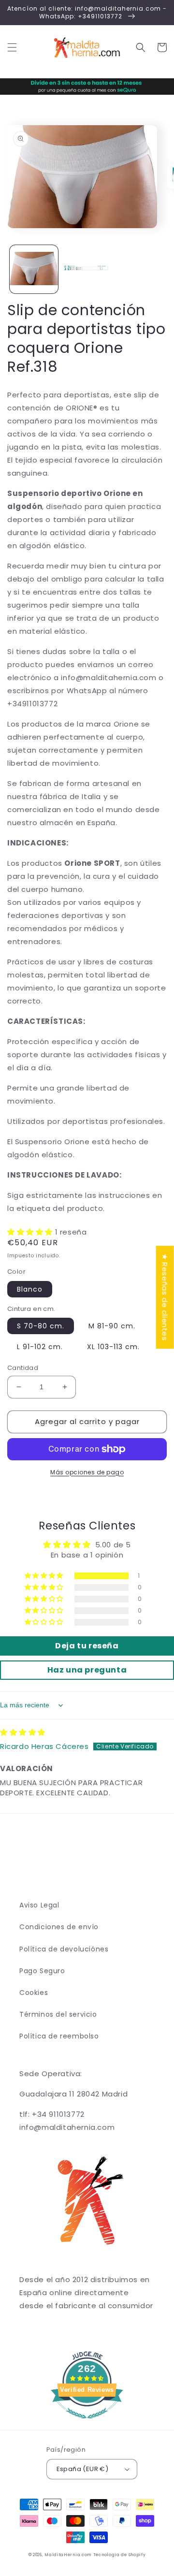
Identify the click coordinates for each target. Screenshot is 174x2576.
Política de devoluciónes (64, 1949)
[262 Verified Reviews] (87, 2423)
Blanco (30, 1289)
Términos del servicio (58, 2014)
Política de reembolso (59, 2036)
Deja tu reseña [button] (87, 1646)
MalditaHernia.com (68, 2555)
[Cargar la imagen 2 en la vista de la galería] (87, 269)
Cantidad (23, 1368)
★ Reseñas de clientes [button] (165, 1297)
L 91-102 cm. (40, 1347)
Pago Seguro (42, 1971)
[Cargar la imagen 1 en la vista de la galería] (34, 269)
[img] (23, 1732)
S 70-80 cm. (41, 1326)
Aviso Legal (39, 1905)
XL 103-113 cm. (113, 1347)
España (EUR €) (83, 2469)
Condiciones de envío (59, 1927)
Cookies (34, 1993)
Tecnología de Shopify (120, 2555)
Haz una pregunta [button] (87, 1670)
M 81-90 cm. (112, 1326)
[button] (12, 47)
